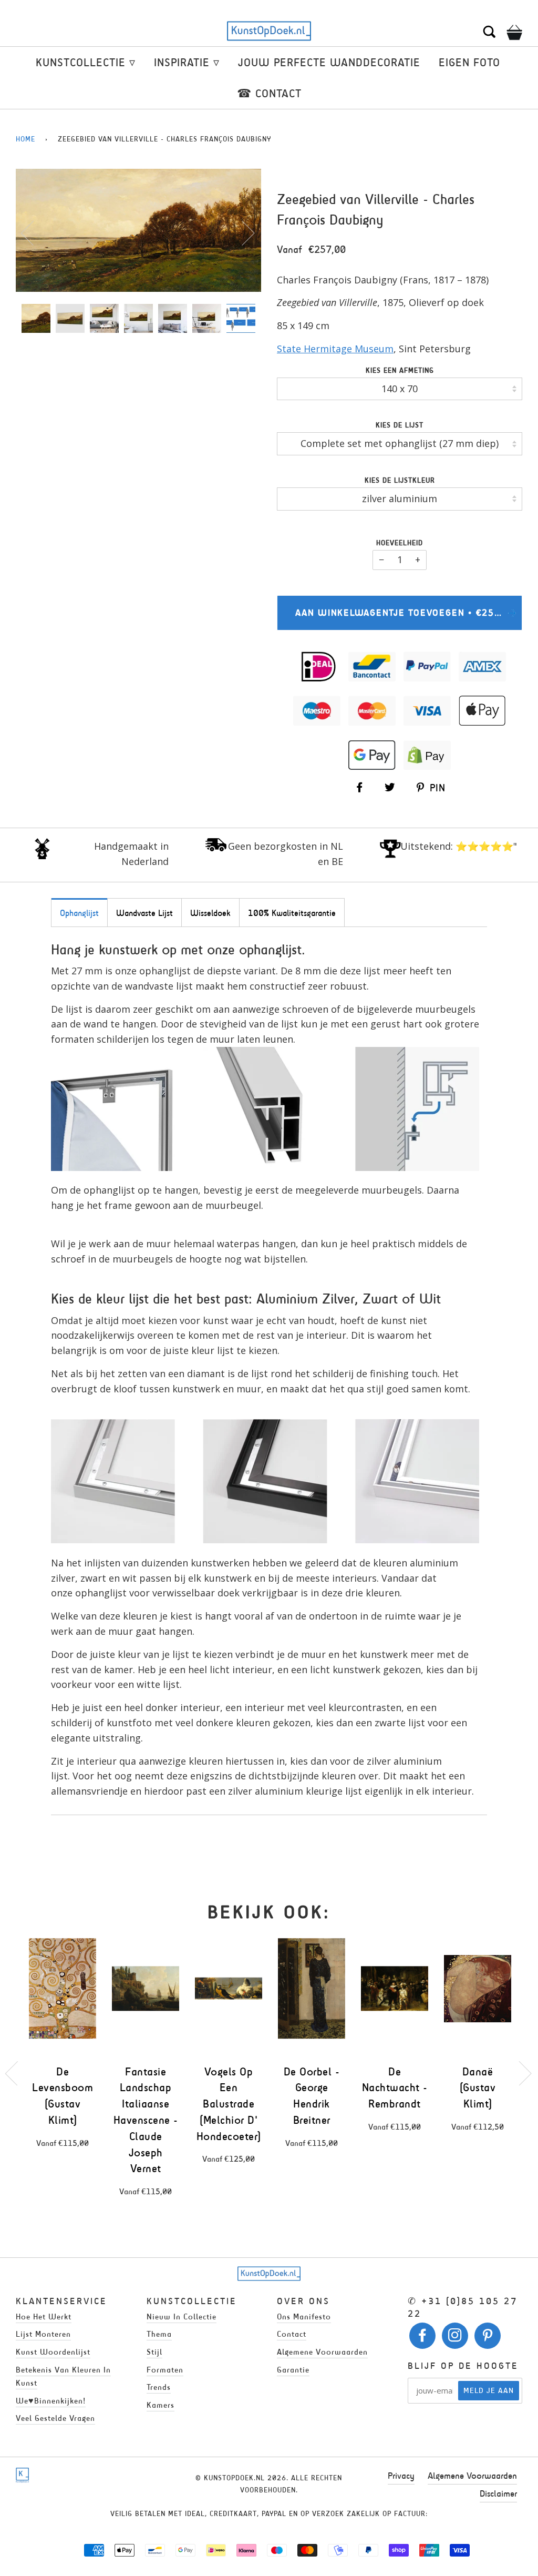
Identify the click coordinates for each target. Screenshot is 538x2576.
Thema (159, 2334)
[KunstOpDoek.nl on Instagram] (455, 2338)
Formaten (165, 2370)
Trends (159, 2387)
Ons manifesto (304, 2317)
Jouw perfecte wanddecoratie (329, 62)
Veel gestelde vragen (55, 2418)
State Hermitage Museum (335, 349)
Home (25, 139)
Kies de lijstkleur (400, 480)
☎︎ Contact (269, 93)
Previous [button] (34, 232)
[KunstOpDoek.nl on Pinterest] (488, 2338)
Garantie (293, 2370)
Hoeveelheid (400, 543)
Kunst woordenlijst (53, 2352)
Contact (292, 2334)
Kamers (161, 2405)
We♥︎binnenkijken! (51, 2401)
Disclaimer (498, 2493)
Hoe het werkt (44, 2317)
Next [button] (242, 232)
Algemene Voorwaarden (472, 2476)
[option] (138, 230)
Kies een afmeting (400, 370)
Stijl (154, 2352)
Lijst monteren (43, 2334)
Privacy (401, 2476)
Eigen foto (469, 62)
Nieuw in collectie (182, 2317)
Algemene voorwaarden (322, 2352)
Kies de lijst (400, 425)
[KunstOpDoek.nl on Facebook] (423, 2338)
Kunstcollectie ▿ (86, 62)
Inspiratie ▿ (187, 62)
